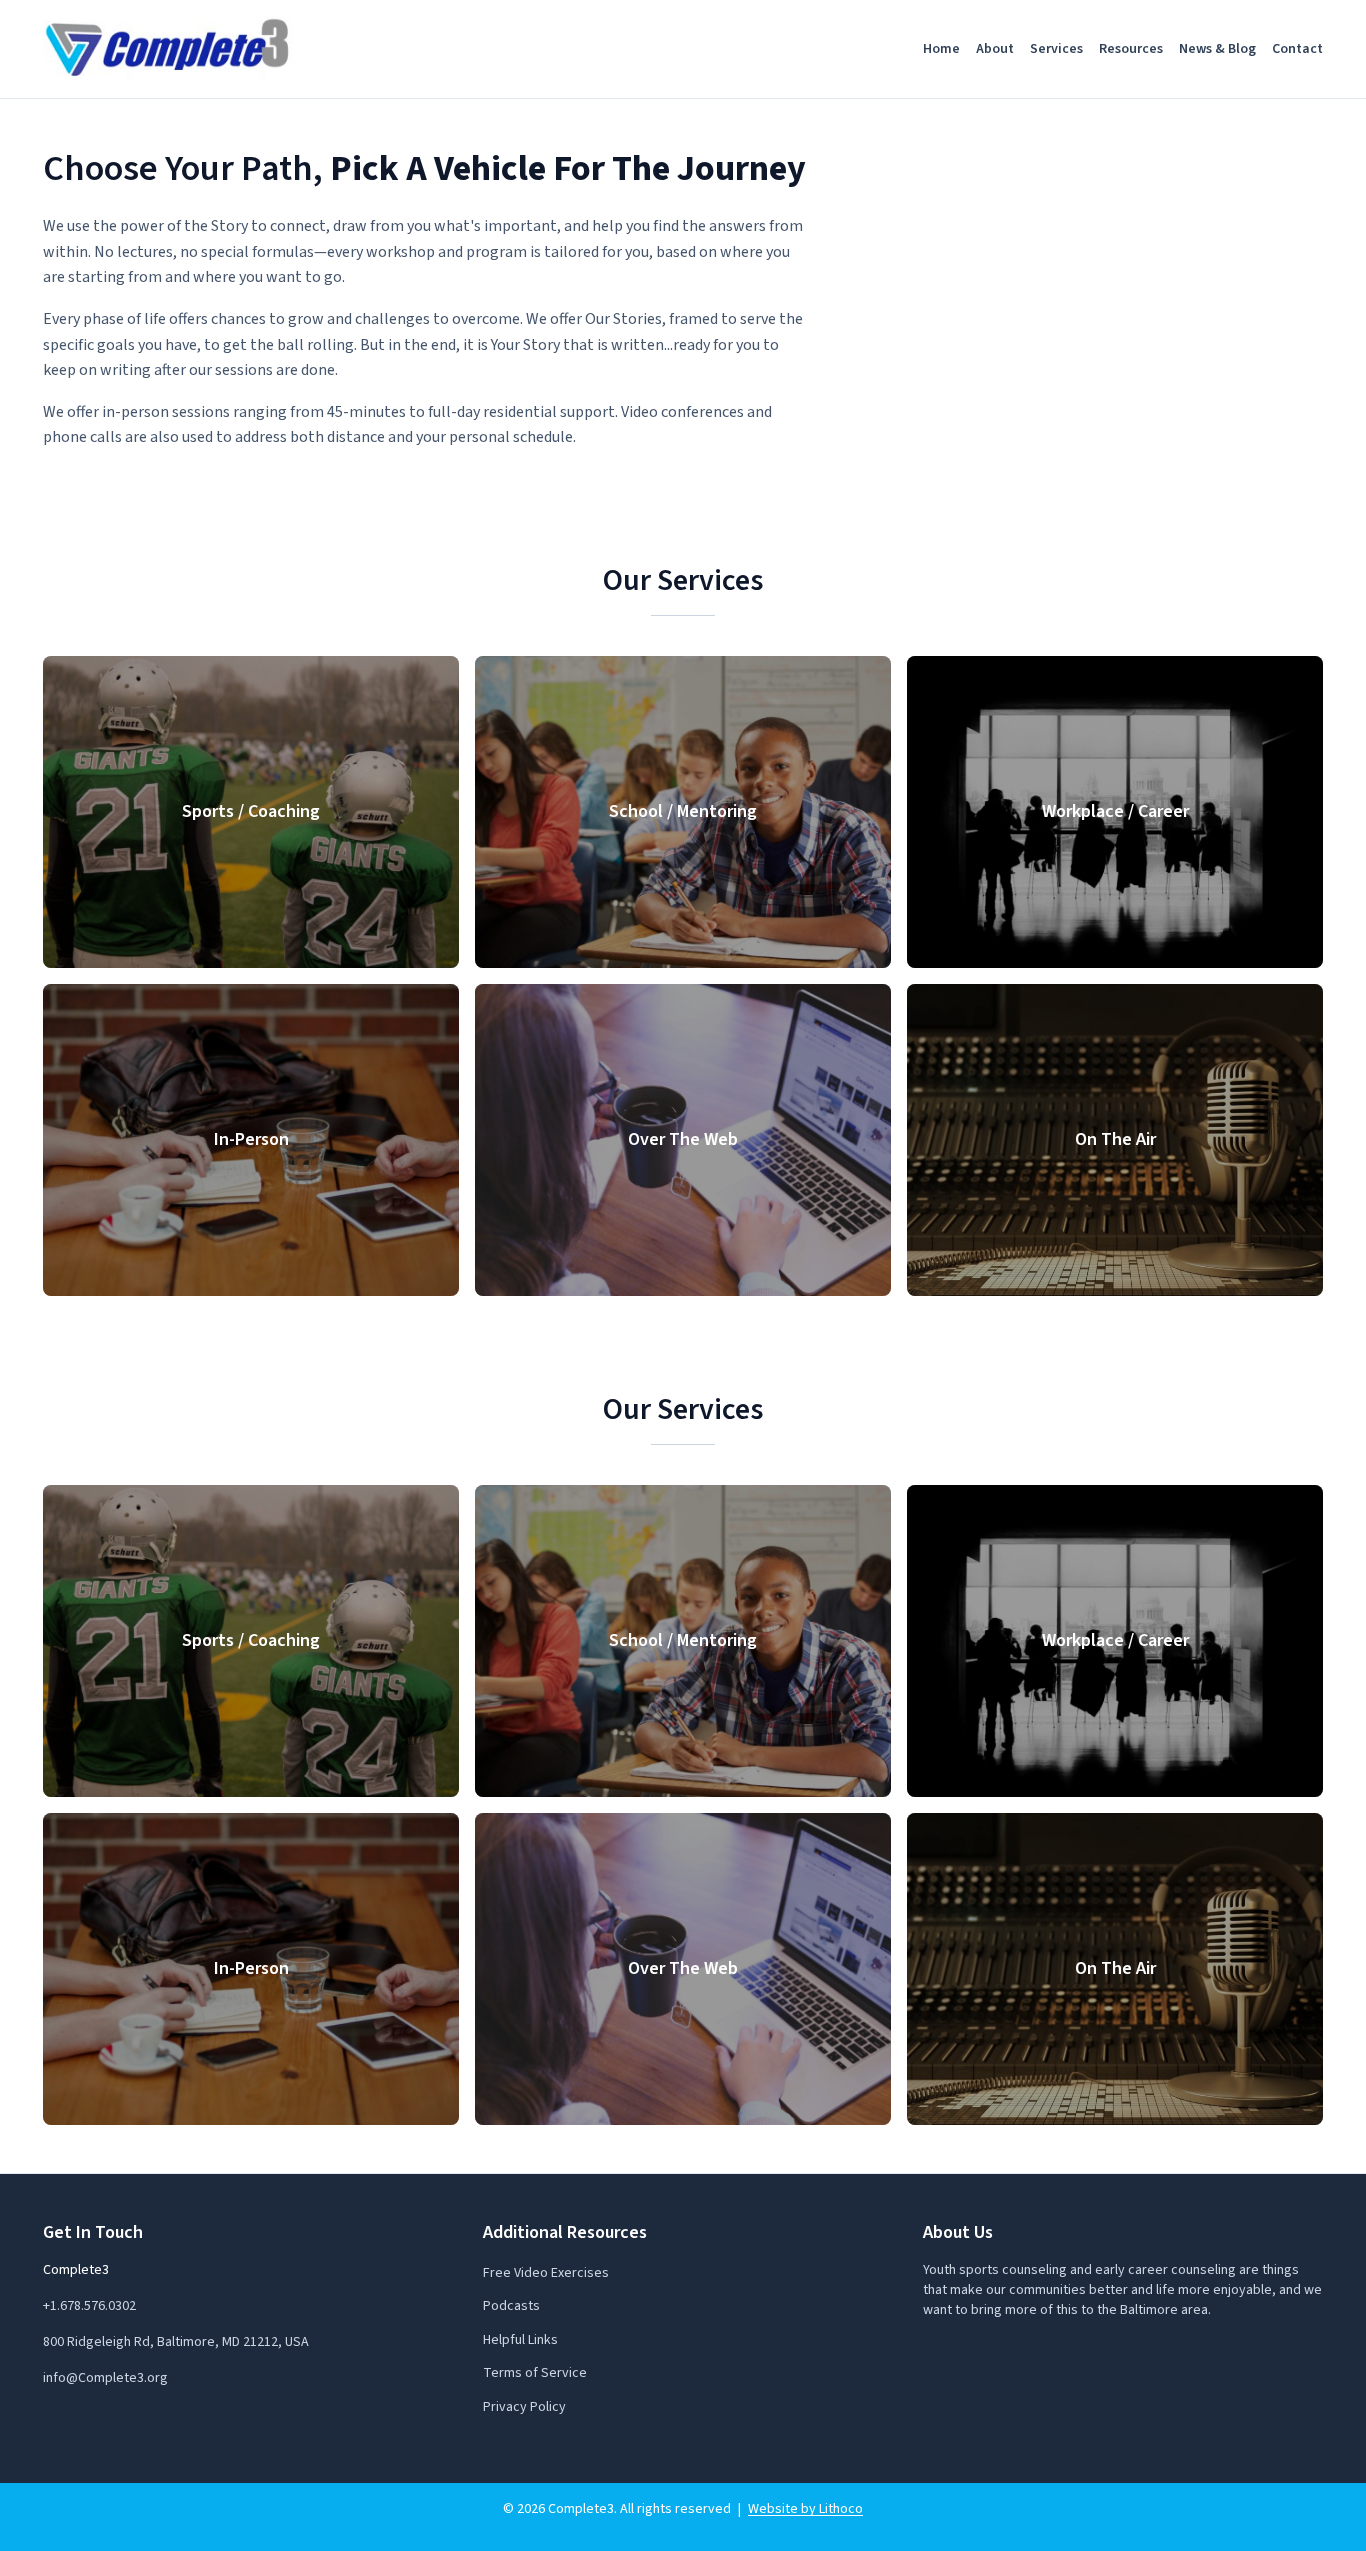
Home (941, 49)
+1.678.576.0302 (89, 2306)
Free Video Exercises (546, 2273)
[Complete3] (168, 49)
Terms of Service (535, 2373)
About (995, 49)
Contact (1297, 49)
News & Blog (1217, 49)
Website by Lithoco (805, 2509)
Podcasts (511, 2306)
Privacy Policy (524, 2407)
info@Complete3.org (105, 2378)
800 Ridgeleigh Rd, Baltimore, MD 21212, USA (176, 2342)
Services (1056, 49)
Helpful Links (520, 2340)
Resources (1131, 49)
